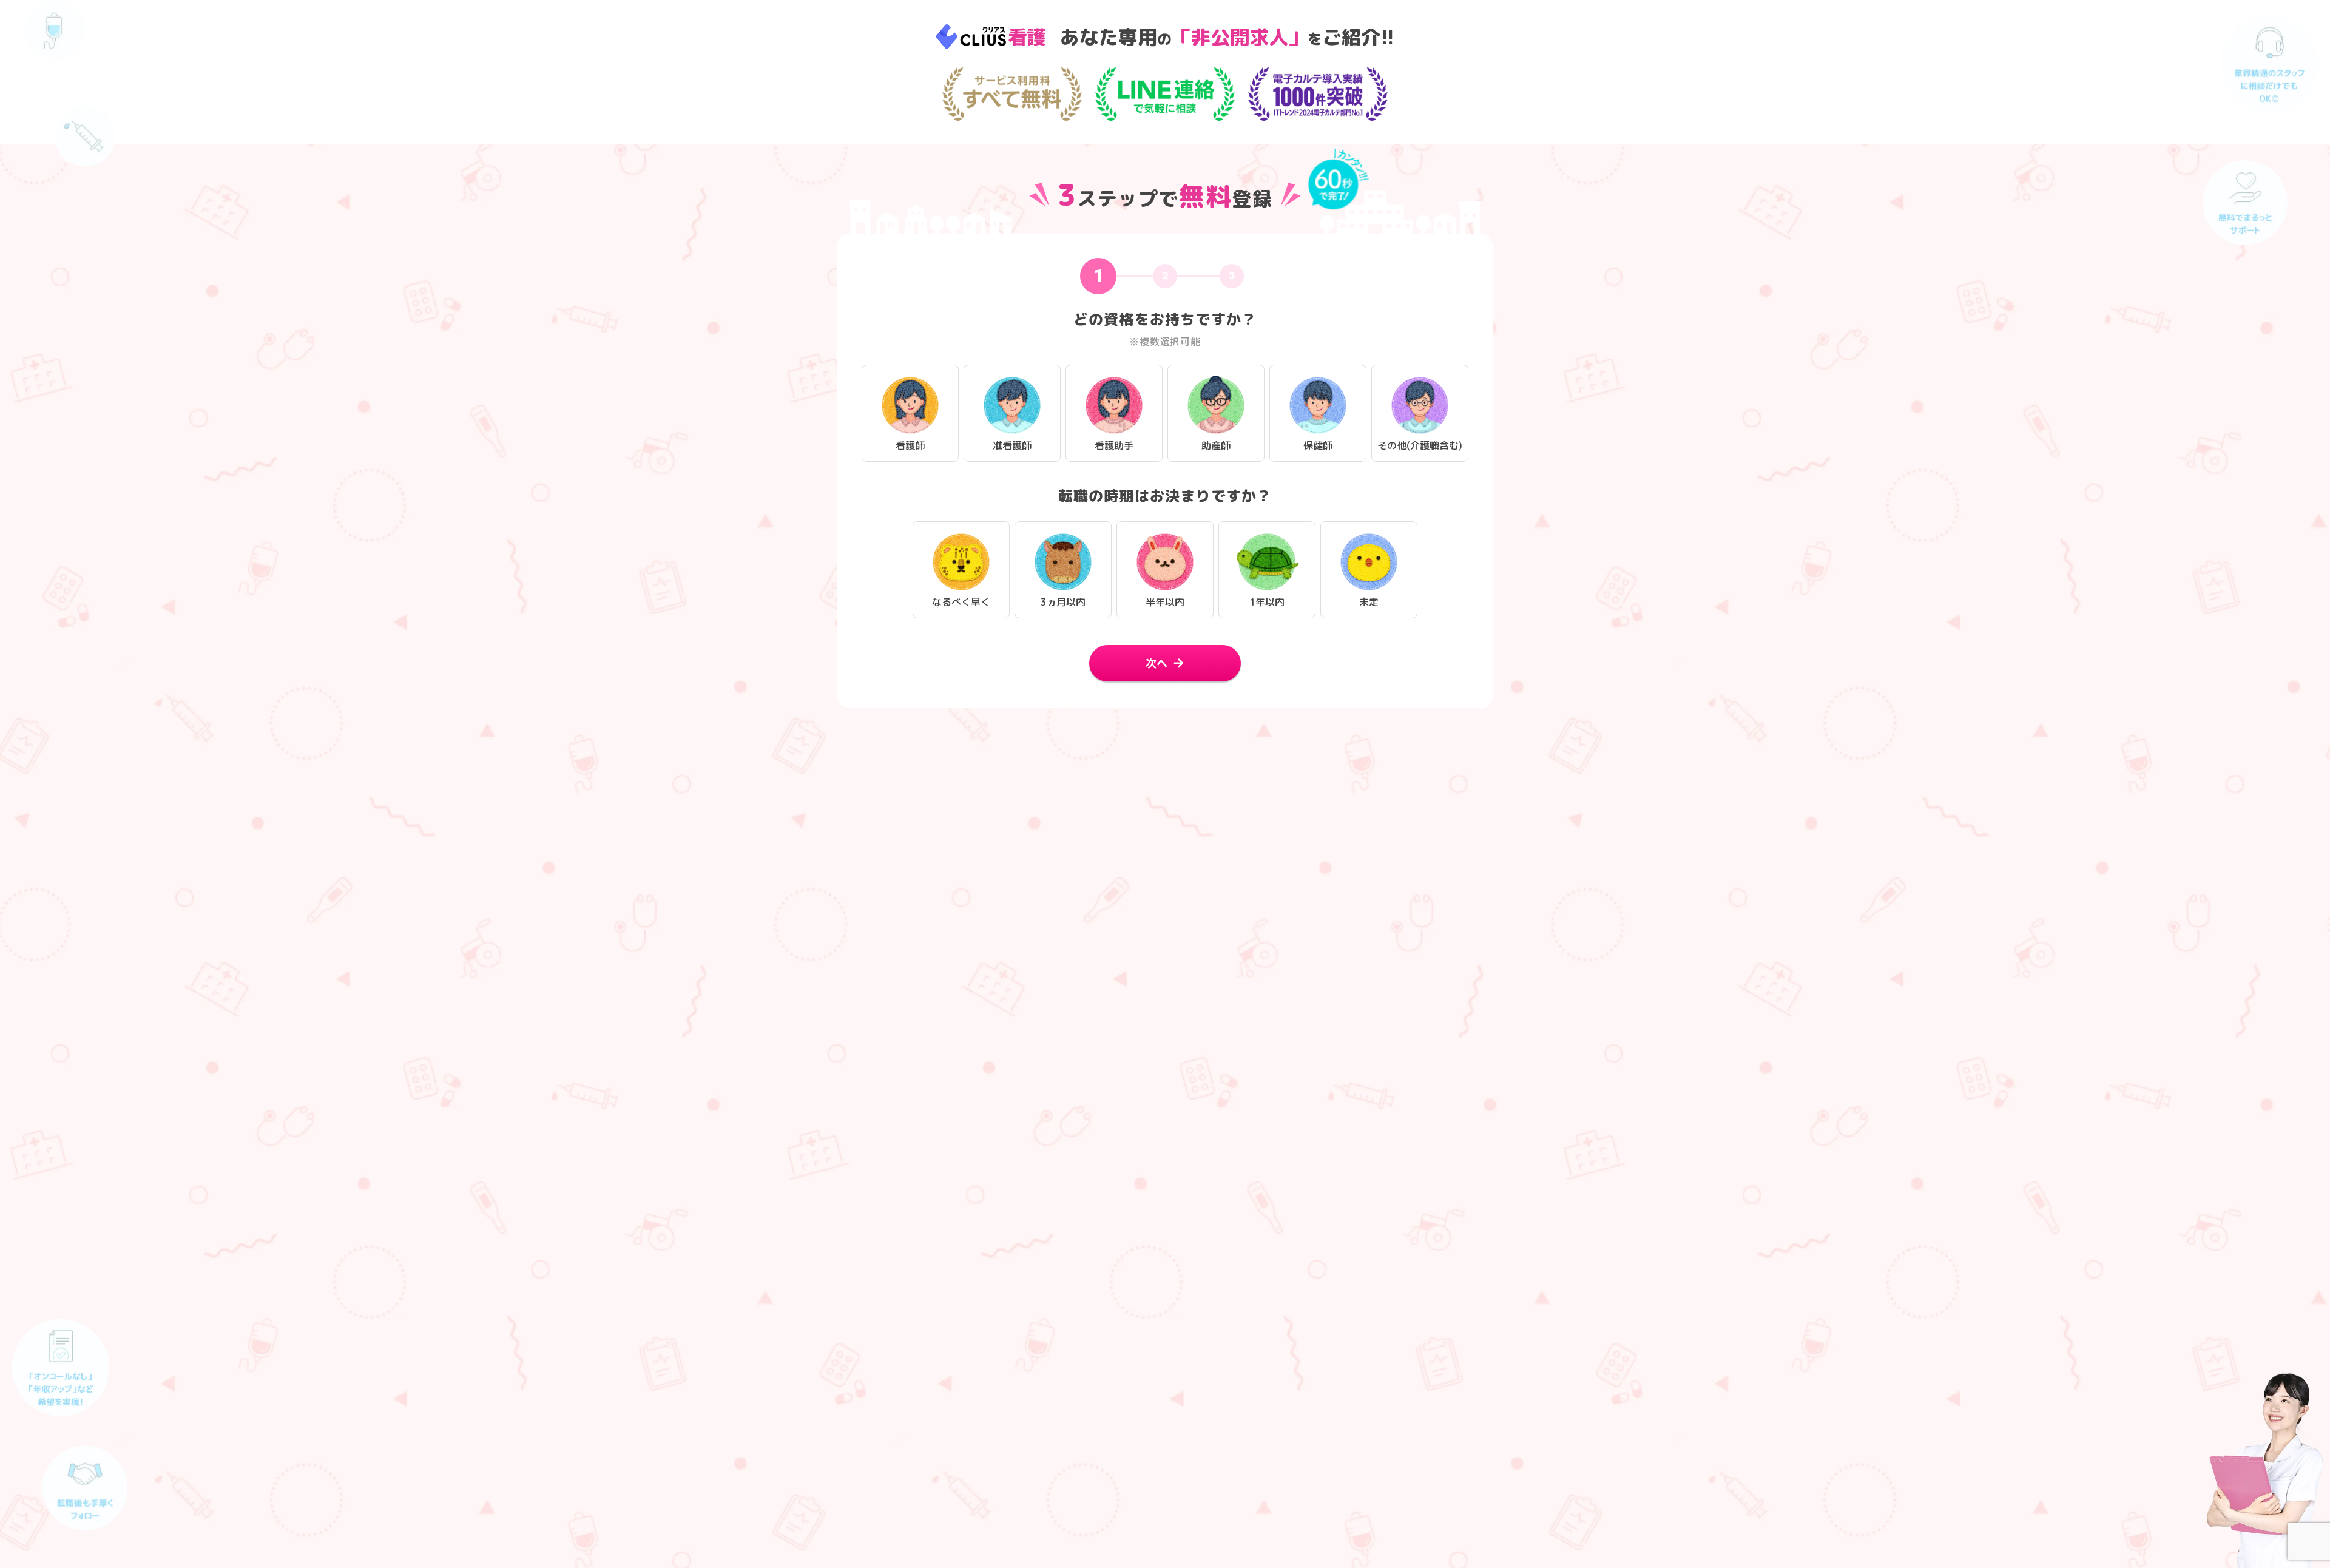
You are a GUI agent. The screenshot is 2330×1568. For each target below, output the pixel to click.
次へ (1157, 663)
